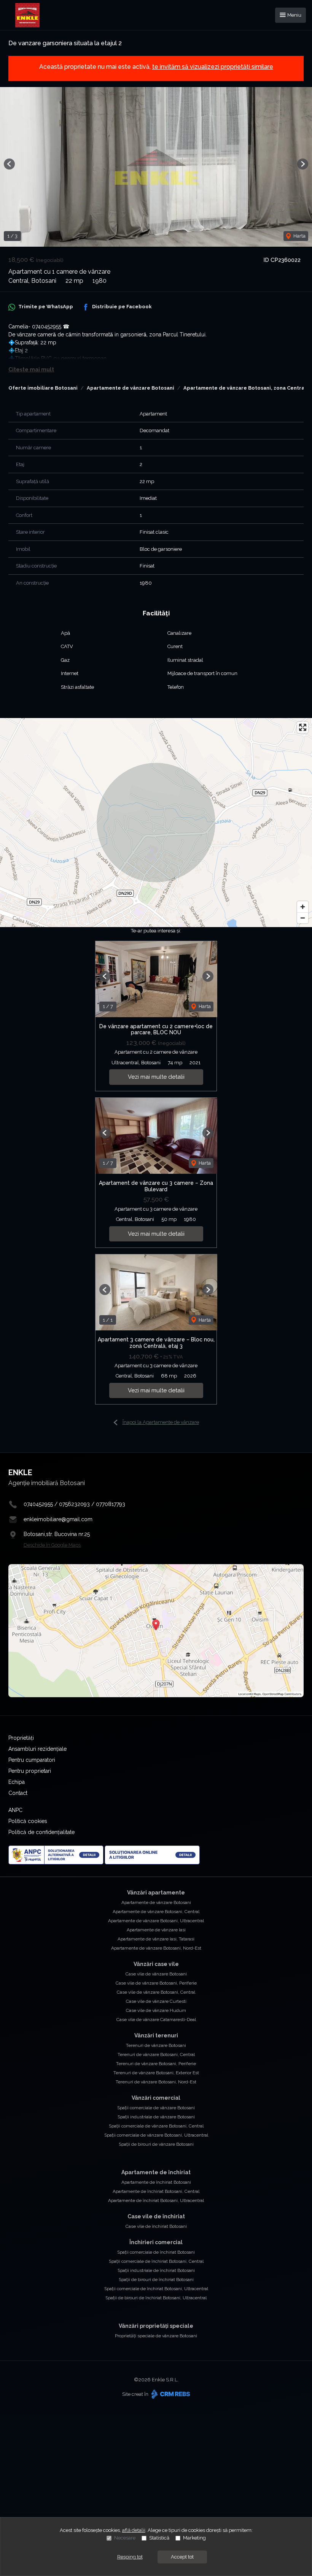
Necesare (125, 2538)
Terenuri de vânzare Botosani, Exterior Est (156, 2073)
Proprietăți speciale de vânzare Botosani (156, 2336)
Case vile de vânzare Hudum (156, 2010)
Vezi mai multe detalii (156, 1077)
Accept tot (182, 2557)
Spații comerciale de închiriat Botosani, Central (156, 2261)
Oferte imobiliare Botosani (43, 388)
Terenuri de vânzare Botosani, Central (156, 2054)
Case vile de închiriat (156, 2216)
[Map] (156, 823)
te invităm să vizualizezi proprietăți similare (213, 67)
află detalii (134, 2530)
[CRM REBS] (170, 2394)
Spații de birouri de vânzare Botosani (156, 2144)
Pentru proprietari (30, 1771)
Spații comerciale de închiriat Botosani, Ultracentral (156, 2289)
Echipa (17, 1782)
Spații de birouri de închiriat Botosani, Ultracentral (156, 2298)
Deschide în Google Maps (52, 1545)
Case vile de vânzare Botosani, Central (156, 1992)
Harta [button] (299, 236)
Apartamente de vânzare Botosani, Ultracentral (156, 1921)
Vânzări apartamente (156, 1893)
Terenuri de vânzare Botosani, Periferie (156, 2064)
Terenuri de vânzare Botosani (156, 2045)
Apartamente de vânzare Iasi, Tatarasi (156, 1939)
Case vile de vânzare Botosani (156, 1974)
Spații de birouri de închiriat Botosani (156, 2280)
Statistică (159, 2538)
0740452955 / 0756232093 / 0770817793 (74, 1504)
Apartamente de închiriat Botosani (156, 2182)
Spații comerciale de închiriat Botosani (156, 2252)
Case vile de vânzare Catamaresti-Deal (156, 2020)
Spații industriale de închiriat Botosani (156, 2270)
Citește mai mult (31, 369)
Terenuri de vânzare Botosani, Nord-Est (156, 2082)
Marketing (194, 2538)
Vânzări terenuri (156, 2035)
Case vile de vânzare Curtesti (156, 2001)
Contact (18, 1793)
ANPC (15, 1810)
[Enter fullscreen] (303, 727)
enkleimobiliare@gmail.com (58, 1519)
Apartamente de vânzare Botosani (131, 388)
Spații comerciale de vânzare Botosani (156, 2108)
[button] (9, 164)
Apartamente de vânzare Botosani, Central (156, 1912)
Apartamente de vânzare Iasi (156, 1930)
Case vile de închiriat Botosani (156, 2226)
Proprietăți (21, 1738)
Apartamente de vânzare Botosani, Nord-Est (156, 1948)
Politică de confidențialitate (41, 1832)
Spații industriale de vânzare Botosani (156, 2117)
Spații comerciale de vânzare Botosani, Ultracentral (156, 2135)
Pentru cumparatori (32, 1760)
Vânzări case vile (156, 1964)
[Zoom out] (303, 918)
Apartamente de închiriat (156, 2172)
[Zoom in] (303, 907)
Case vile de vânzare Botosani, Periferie (156, 1983)
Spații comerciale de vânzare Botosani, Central (156, 2126)
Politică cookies (28, 1821)
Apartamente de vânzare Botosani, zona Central (245, 388)
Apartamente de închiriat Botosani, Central (156, 2191)
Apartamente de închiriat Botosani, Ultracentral (156, 2200)
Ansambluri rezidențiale (37, 1749)
